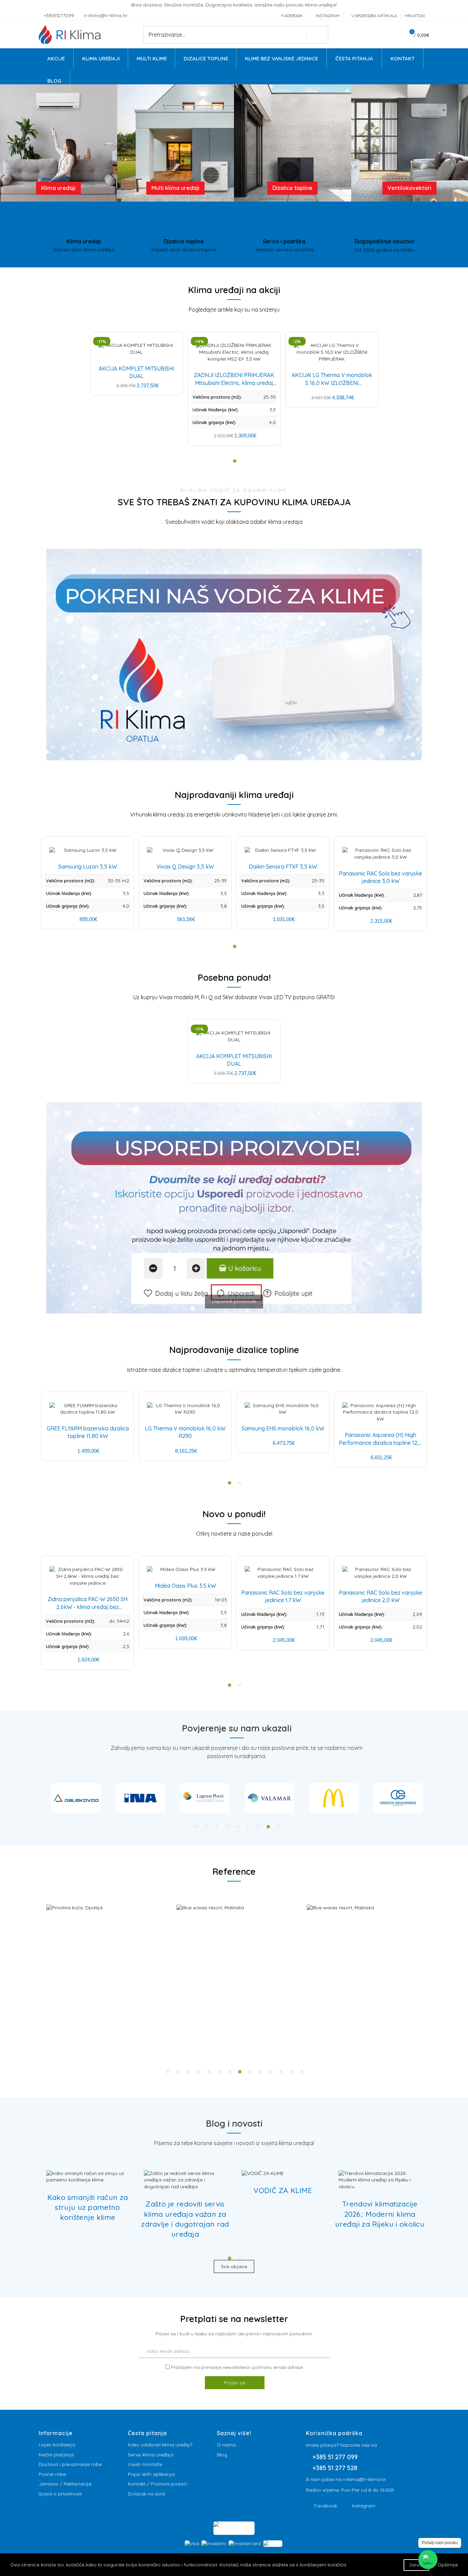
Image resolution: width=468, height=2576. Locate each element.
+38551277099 (60, 15)
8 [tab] (268, 1827)
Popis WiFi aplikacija (151, 2474)
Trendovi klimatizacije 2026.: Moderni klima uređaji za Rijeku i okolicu (380, 2214)
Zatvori (416, 2565)
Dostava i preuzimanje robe (70, 2464)
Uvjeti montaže (145, 2464)
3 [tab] (217, 1827)
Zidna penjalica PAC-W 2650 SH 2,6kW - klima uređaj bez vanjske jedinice (88, 1607)
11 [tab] (271, 2072)
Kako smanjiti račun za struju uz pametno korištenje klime (88, 2207)
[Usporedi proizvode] (234, 1317)
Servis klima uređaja (151, 2455)
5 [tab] (237, 1827)
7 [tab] (258, 1827)
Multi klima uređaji (175, 188)
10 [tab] (260, 2072)
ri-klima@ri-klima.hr (106, 15)
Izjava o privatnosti (60, 2494)
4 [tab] (227, 1827)
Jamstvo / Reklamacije (65, 2484)
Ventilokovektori (409, 188)
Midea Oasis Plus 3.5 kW (185, 1586)
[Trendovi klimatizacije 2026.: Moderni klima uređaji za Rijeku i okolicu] (380, 2180)
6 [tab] (248, 1827)
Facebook (326, 2506)
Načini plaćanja (56, 2455)
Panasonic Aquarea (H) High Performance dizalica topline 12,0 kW (380, 1443)
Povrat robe (52, 2474)
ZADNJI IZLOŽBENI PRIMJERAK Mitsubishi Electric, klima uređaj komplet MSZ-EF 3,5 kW (234, 383)
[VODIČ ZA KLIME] (263, 2174)
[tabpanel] (76, 1798)
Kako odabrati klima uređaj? (160, 2445)
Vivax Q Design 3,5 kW (185, 867)
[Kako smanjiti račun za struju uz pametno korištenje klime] (88, 2177)
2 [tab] (207, 1827)
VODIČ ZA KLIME (283, 2190)
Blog (222, 2455)
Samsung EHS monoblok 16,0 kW (283, 1428)
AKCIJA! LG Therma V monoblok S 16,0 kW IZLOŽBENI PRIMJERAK (332, 383)
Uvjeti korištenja (57, 2445)
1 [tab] (196, 1827)
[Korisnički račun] (393, 35)
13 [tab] (291, 2072)
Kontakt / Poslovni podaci (157, 2484)
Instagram (364, 2506)
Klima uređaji (58, 188)
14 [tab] (301, 2072)
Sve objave (234, 2266)
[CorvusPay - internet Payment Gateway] (234, 2528)
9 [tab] (279, 1827)
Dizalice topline (292, 188)
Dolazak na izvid (146, 2494)
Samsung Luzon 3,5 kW (88, 867)
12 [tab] (281, 2072)
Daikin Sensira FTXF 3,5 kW (283, 867)
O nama (226, 2445)
